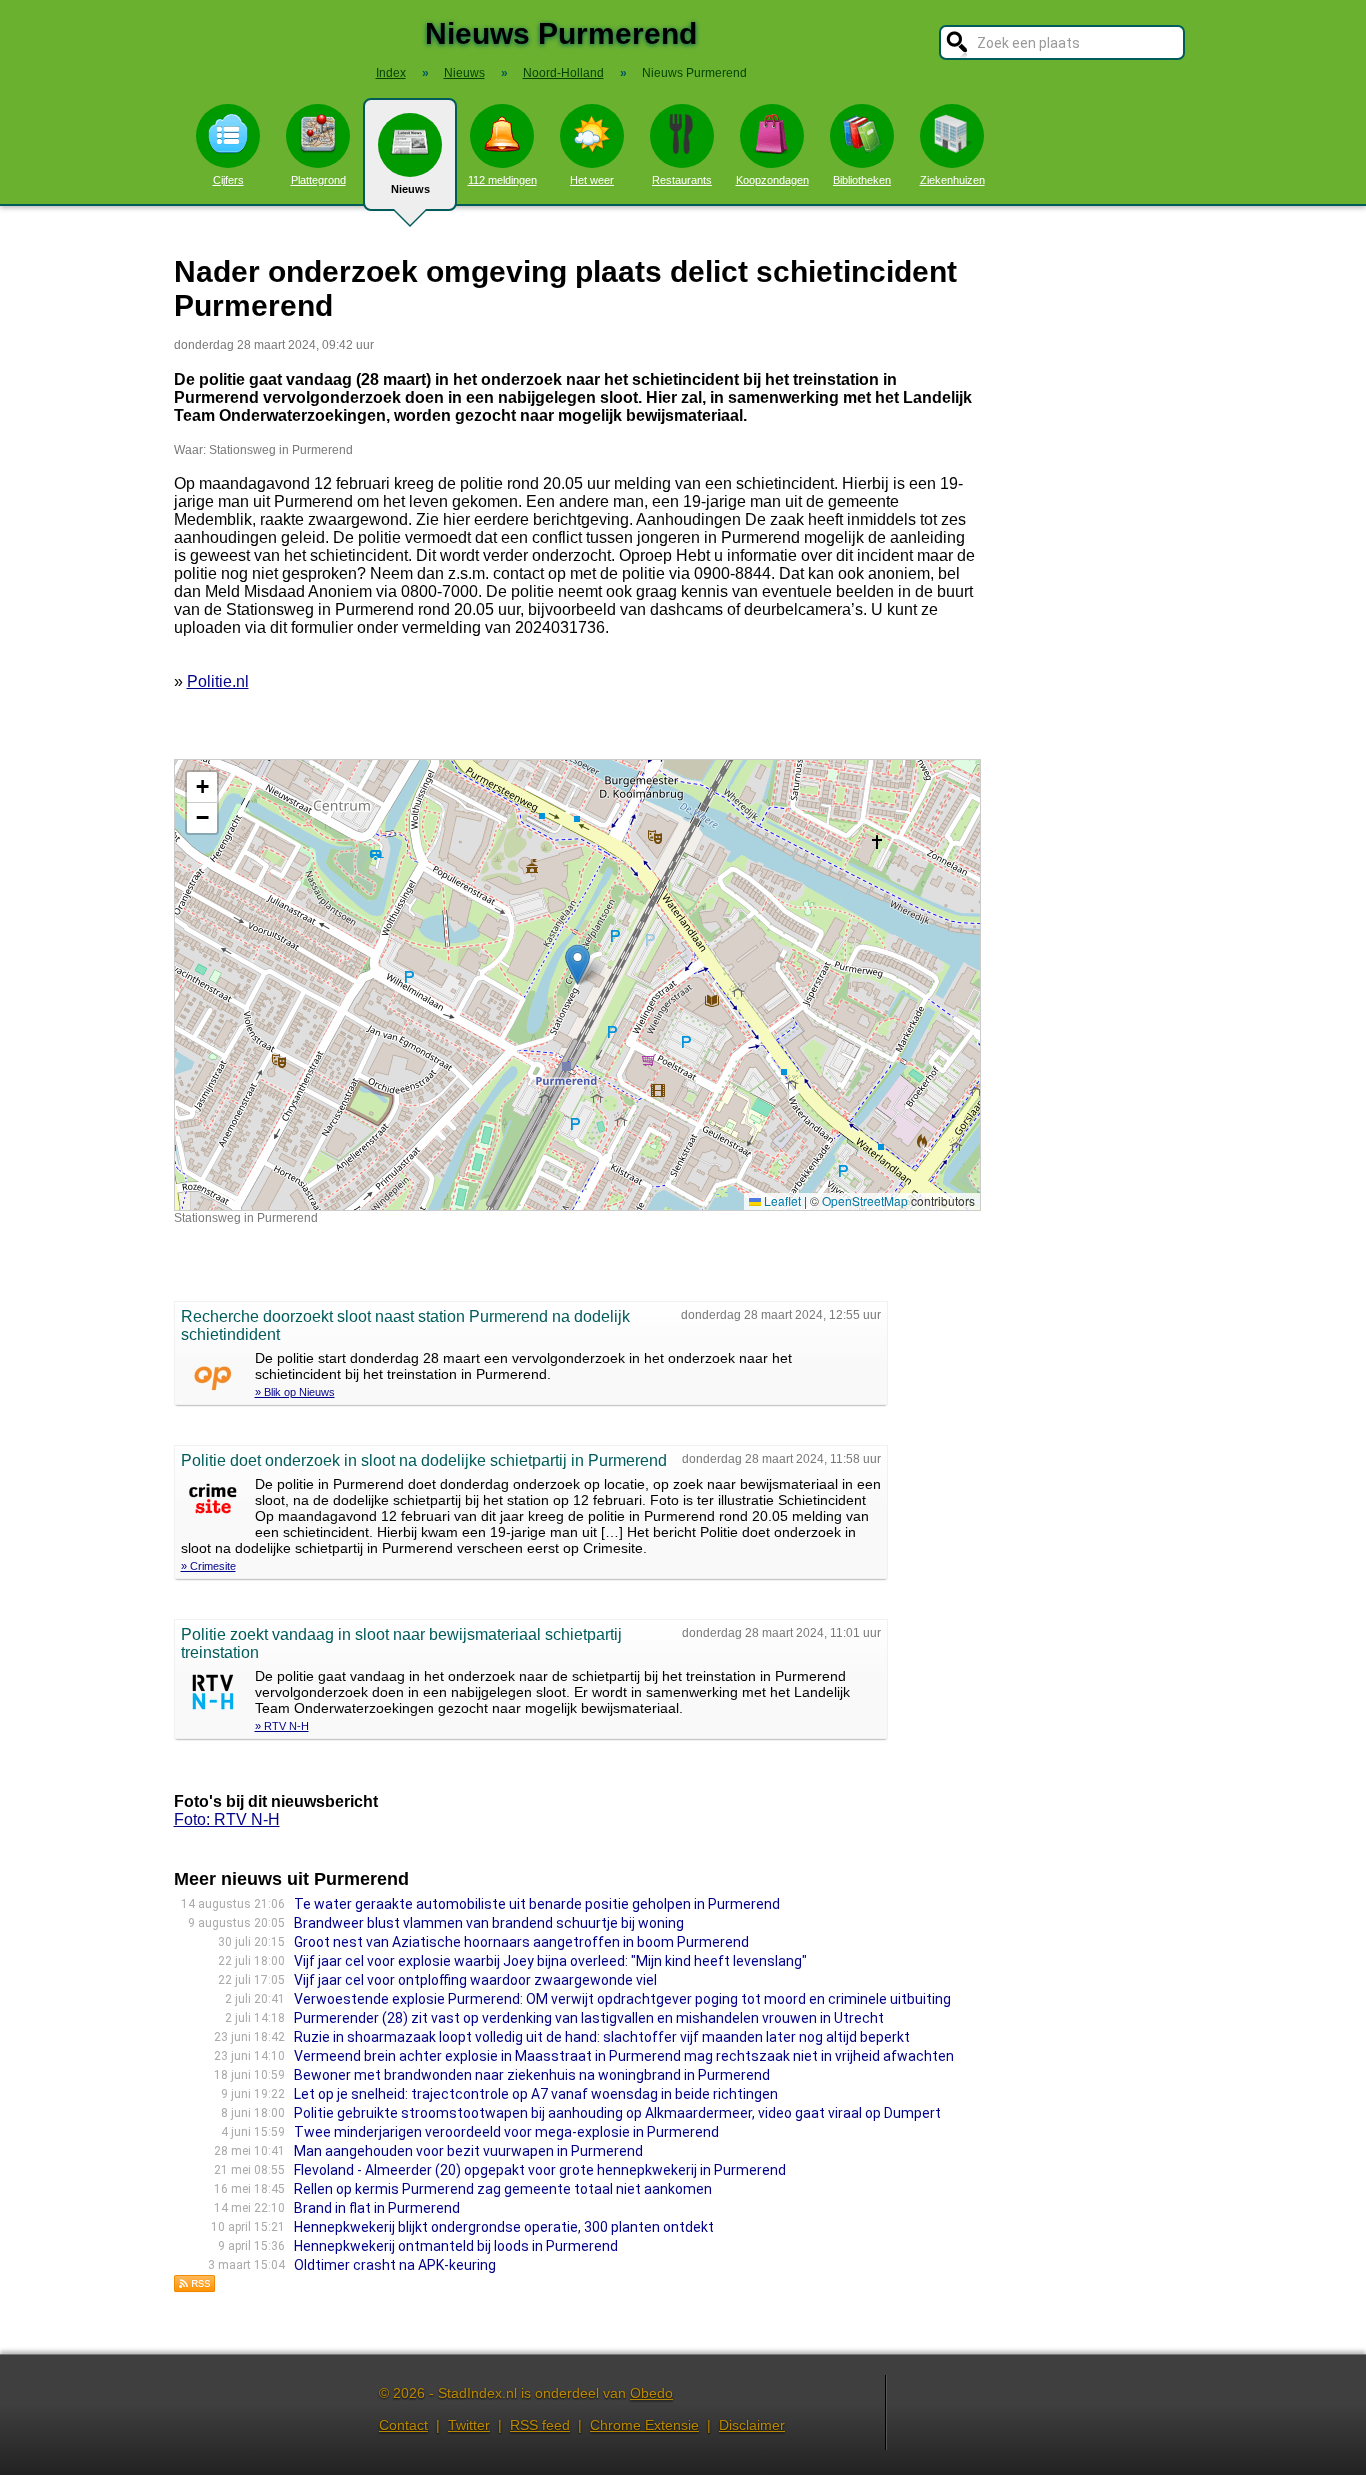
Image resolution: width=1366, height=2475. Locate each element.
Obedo (651, 2393)
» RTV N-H (282, 1726)
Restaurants (682, 180)
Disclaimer (752, 2425)
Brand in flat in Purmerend (377, 2208)
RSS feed (540, 2425)
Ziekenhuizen (952, 180)
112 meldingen (502, 180)
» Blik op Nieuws (295, 1392)
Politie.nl (218, 681)
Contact (403, 2425)
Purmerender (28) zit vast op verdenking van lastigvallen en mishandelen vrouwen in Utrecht (590, 2018)
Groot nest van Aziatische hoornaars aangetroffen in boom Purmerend (521, 1942)
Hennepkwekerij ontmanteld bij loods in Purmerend (456, 2246)
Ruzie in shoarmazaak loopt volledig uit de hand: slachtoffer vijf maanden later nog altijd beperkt (602, 2037)
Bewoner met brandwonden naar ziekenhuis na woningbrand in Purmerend (532, 2075)
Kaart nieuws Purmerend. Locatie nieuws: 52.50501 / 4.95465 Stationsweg (575, 984)
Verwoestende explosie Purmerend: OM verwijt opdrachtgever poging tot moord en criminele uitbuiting (622, 1999)
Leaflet (781, 1200)
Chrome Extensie (644, 2425)
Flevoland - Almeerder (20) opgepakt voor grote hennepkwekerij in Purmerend (540, 2170)
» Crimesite (208, 1566)
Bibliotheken (862, 180)
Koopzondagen (772, 180)
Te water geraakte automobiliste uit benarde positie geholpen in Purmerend (537, 1904)
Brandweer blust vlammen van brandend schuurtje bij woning (489, 1923)
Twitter (469, 2425)
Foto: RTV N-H (227, 1819)
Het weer (592, 180)
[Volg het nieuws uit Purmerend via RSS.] (195, 2287)
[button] (577, 964)
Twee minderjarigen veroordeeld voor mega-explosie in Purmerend (506, 2132)
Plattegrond (318, 180)
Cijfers (228, 180)
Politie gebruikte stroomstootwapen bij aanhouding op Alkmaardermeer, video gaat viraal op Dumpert (617, 2113)
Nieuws (410, 189)
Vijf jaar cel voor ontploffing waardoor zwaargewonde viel (475, 1980)
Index (391, 73)
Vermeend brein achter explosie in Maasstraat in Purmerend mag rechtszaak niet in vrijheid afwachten (624, 2056)
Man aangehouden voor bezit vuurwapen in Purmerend (468, 2151)
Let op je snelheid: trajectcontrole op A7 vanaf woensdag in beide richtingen (536, 2094)
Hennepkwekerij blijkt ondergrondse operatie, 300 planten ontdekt (504, 2227)
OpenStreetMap (865, 1200)
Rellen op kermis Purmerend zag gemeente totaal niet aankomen (503, 2189)
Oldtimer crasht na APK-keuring (395, 2265)
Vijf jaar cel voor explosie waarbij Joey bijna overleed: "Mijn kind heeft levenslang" (550, 1961)
